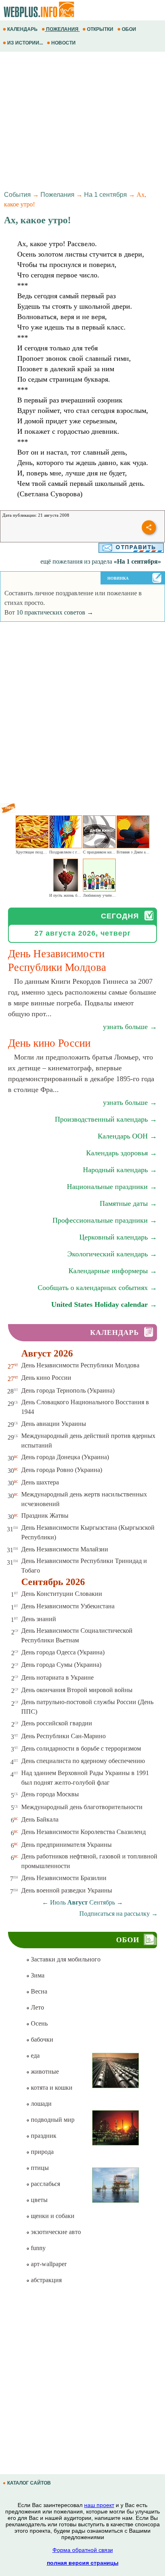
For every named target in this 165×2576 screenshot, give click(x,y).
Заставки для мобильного (65, 1959)
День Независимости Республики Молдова (80, 1365)
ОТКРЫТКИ (100, 29)
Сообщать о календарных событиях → (97, 1288)
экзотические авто (55, 2232)
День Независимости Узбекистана (68, 1606)
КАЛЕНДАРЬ (22, 29)
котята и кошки (51, 2088)
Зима (37, 1975)
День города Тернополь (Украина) (68, 1390)
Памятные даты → (128, 1203)
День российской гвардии (57, 1723)
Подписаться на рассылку (119, 1914)
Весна (38, 1991)
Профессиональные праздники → (105, 1220)
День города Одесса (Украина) (63, 1652)
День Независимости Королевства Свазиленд (84, 1832)
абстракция (45, 2280)
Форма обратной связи (83, 2550)
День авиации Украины (54, 1424)
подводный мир (52, 2120)
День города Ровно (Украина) (62, 1470)
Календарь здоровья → (122, 1153)
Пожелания (57, 195)
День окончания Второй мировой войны (77, 1690)
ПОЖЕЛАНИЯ (62, 29)
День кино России (46, 1378)
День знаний (39, 1619)
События (17, 195)
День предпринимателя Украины (66, 1845)
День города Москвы (50, 1794)
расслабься (45, 2184)
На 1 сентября (106, 195)
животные (44, 2072)
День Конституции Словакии (62, 1594)
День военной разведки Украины (67, 1890)
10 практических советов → (55, 612)
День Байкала (40, 1819)
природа (41, 2152)
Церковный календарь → (118, 1237)
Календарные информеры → (113, 1271)
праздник (43, 2136)
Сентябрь (102, 1902)
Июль (58, 1902)
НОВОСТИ (63, 43)
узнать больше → (130, 1027)
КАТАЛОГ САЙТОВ (29, 2483)
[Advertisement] (82, 120)
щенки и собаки (52, 2216)
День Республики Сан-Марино (63, 1736)
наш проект (99, 2505)
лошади (40, 2104)
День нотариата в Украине (57, 1677)
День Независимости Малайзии (65, 1549)
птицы (39, 2168)
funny (37, 2248)
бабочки (41, 2039)
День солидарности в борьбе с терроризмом (81, 1748)
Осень (38, 2023)
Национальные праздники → (112, 1187)
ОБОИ (129, 29)
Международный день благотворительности (82, 1807)
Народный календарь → (120, 1170)
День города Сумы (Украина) (61, 1665)
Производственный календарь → (106, 1119)
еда (34, 2055)
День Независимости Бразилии (64, 1878)
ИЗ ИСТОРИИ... (25, 43)
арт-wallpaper (48, 2264)
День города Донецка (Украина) (65, 1457)
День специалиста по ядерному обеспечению (83, 1761)
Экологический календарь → (112, 1254)
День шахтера (40, 1482)
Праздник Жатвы (45, 1515)
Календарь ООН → (127, 1136)
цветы (38, 2200)
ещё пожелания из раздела (101, 561)
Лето (37, 2007)
